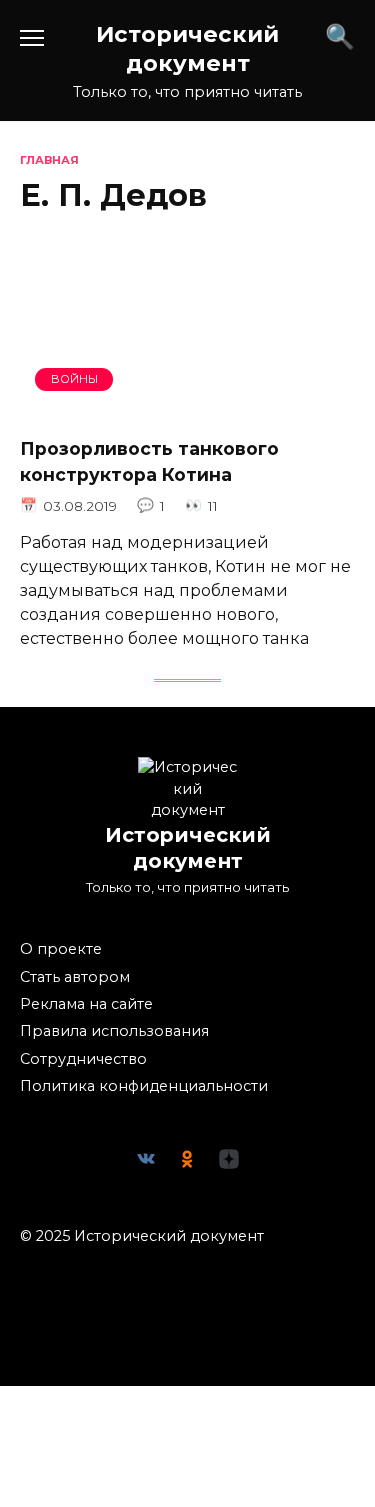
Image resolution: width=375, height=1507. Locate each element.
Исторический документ (187, 48)
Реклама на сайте (86, 1004)
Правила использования (114, 1031)
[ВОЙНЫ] (187, 407)
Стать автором (75, 977)
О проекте (61, 949)
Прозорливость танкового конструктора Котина (149, 461)
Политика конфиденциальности (144, 1086)
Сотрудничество (83, 1059)
